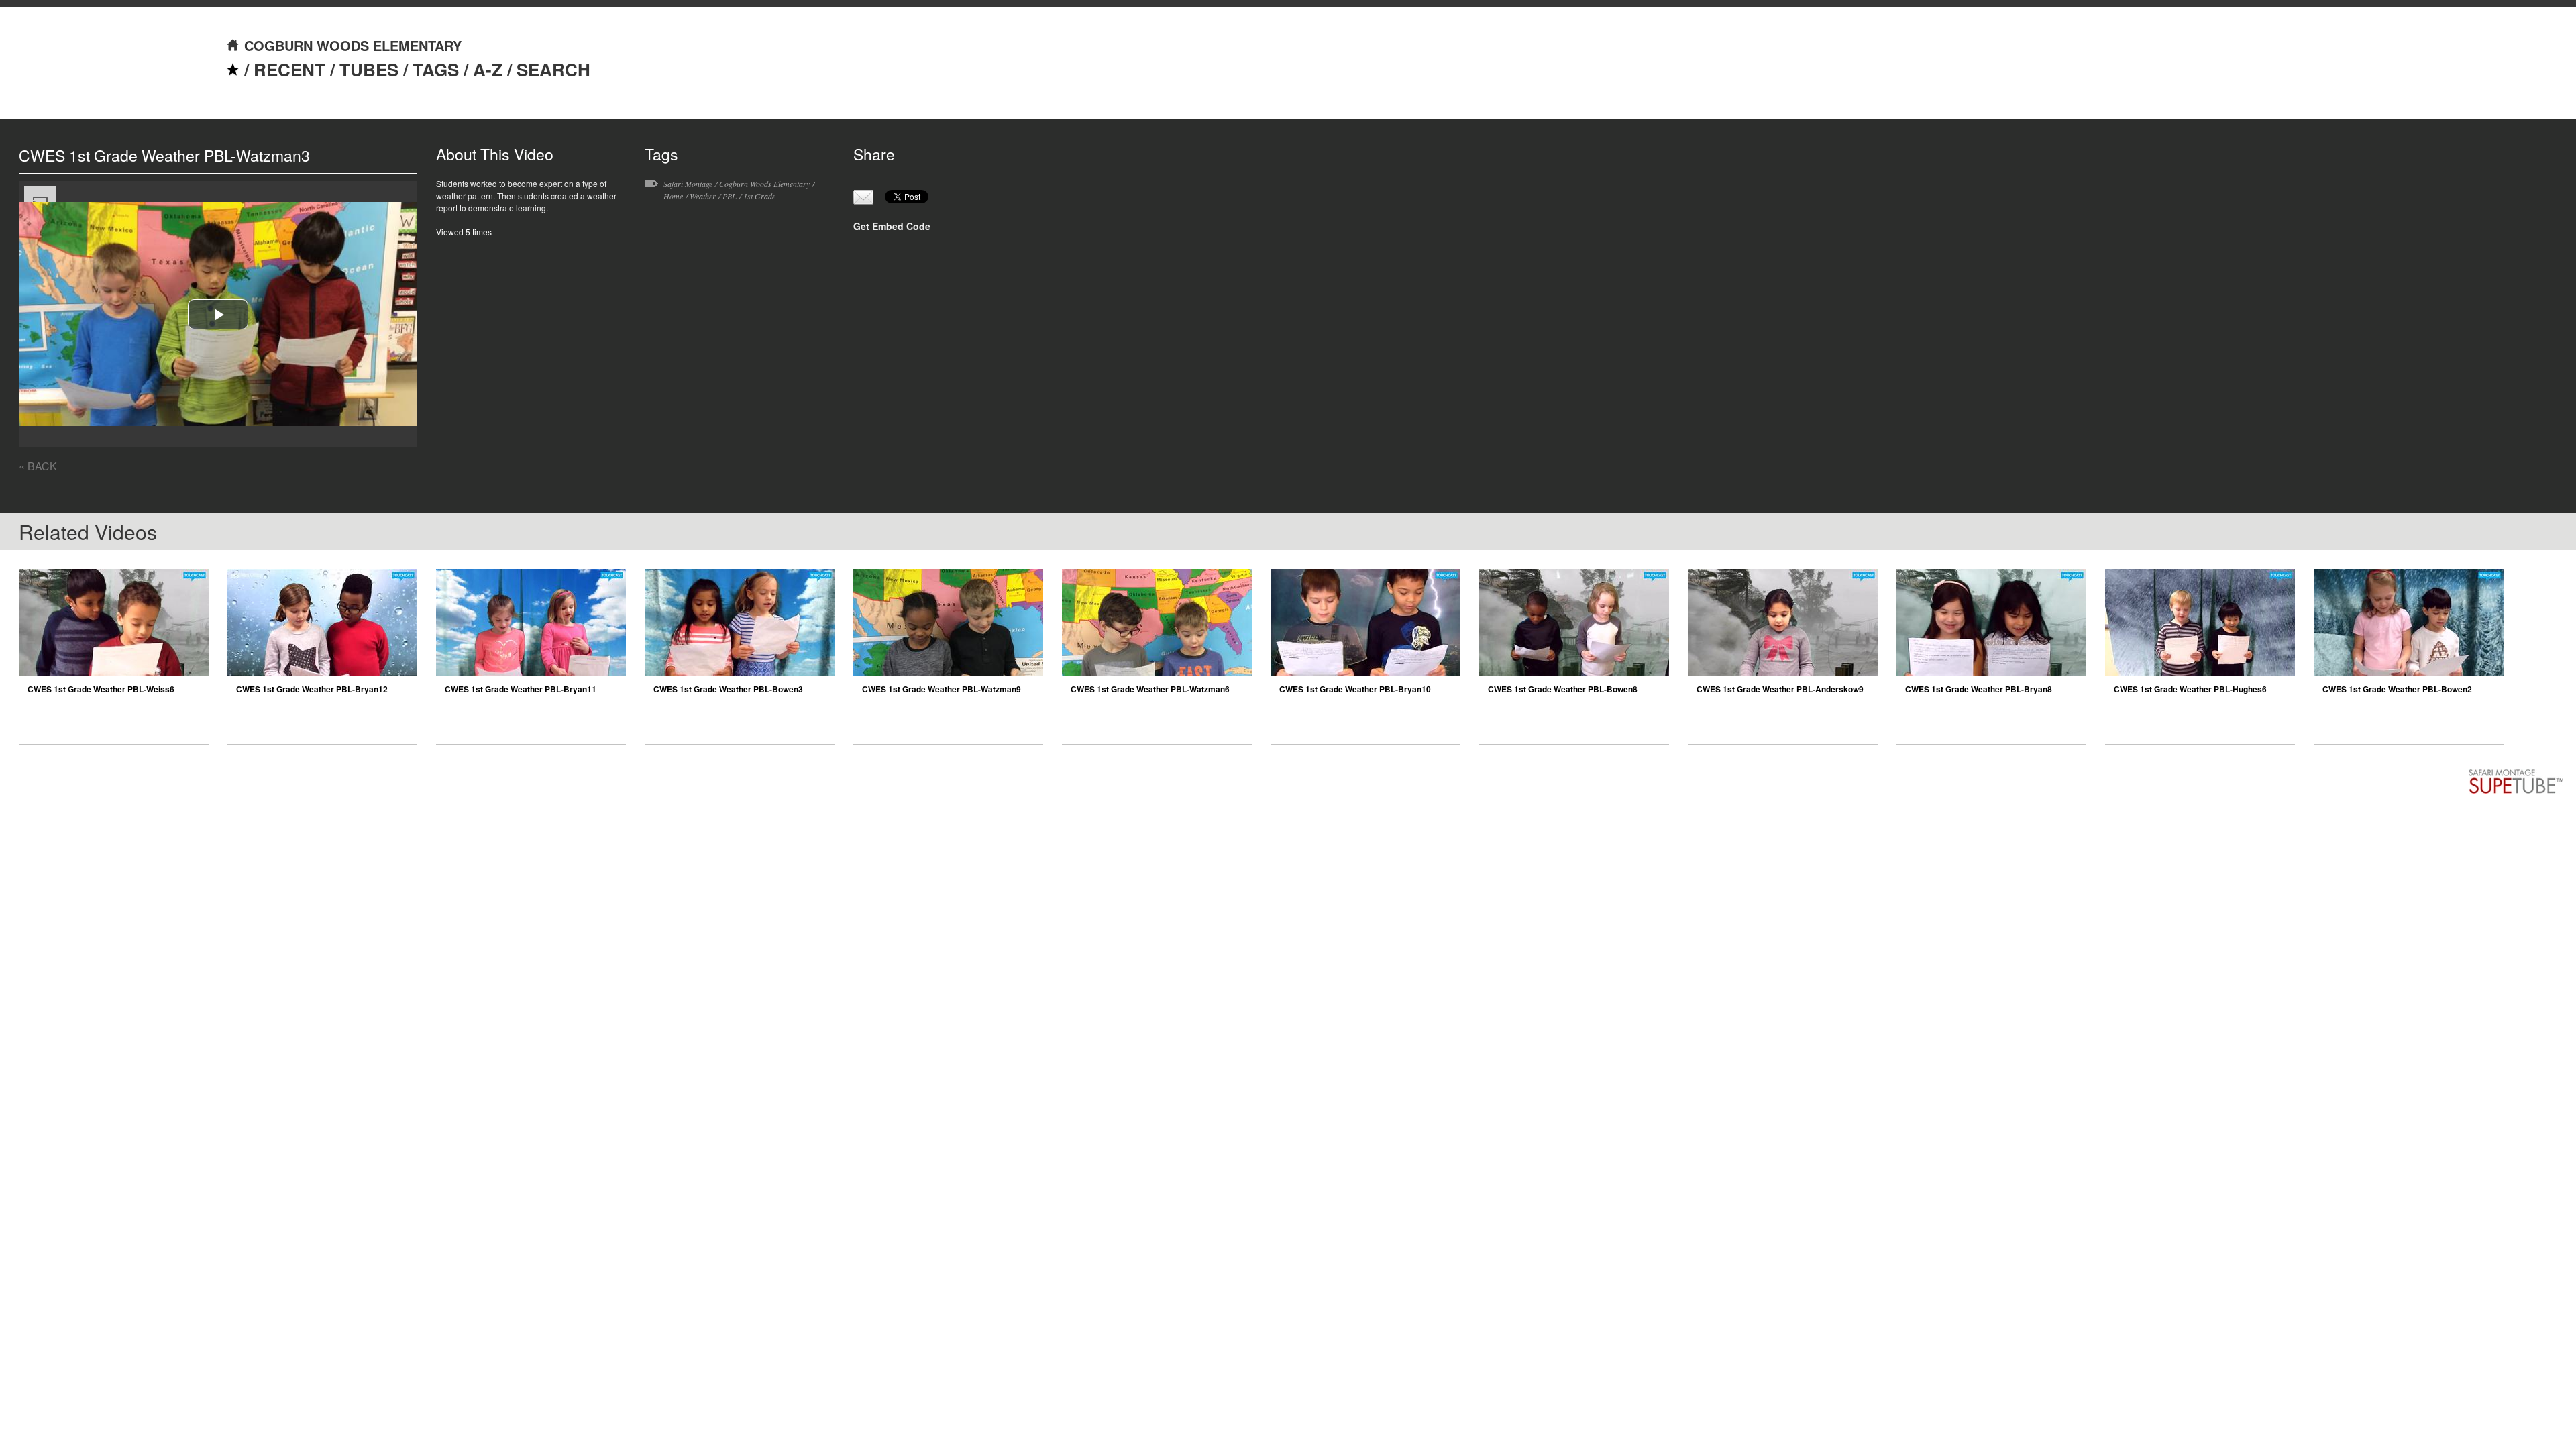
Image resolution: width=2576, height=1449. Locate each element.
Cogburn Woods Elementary (764, 184)
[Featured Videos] (233, 69)
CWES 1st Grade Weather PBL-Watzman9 (942, 689)
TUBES (369, 69)
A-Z (488, 69)
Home (673, 196)
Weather (703, 196)
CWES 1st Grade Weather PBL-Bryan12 (312, 689)
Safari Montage (688, 184)
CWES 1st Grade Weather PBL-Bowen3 (728, 689)
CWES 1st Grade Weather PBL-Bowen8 (1563, 689)
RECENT (289, 69)
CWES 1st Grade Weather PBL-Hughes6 (2190, 689)
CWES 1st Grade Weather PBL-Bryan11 (521, 689)
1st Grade (759, 196)
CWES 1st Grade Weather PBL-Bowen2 (2397, 689)
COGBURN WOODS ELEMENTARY (353, 45)
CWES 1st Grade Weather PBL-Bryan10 (1355, 689)
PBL (730, 196)
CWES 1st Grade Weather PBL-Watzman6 (1150, 689)
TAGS (436, 69)
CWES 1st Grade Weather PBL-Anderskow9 (1780, 689)
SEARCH (553, 69)
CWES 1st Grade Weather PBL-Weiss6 (101, 689)
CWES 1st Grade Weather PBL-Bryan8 (1979, 689)
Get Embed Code (892, 226)
